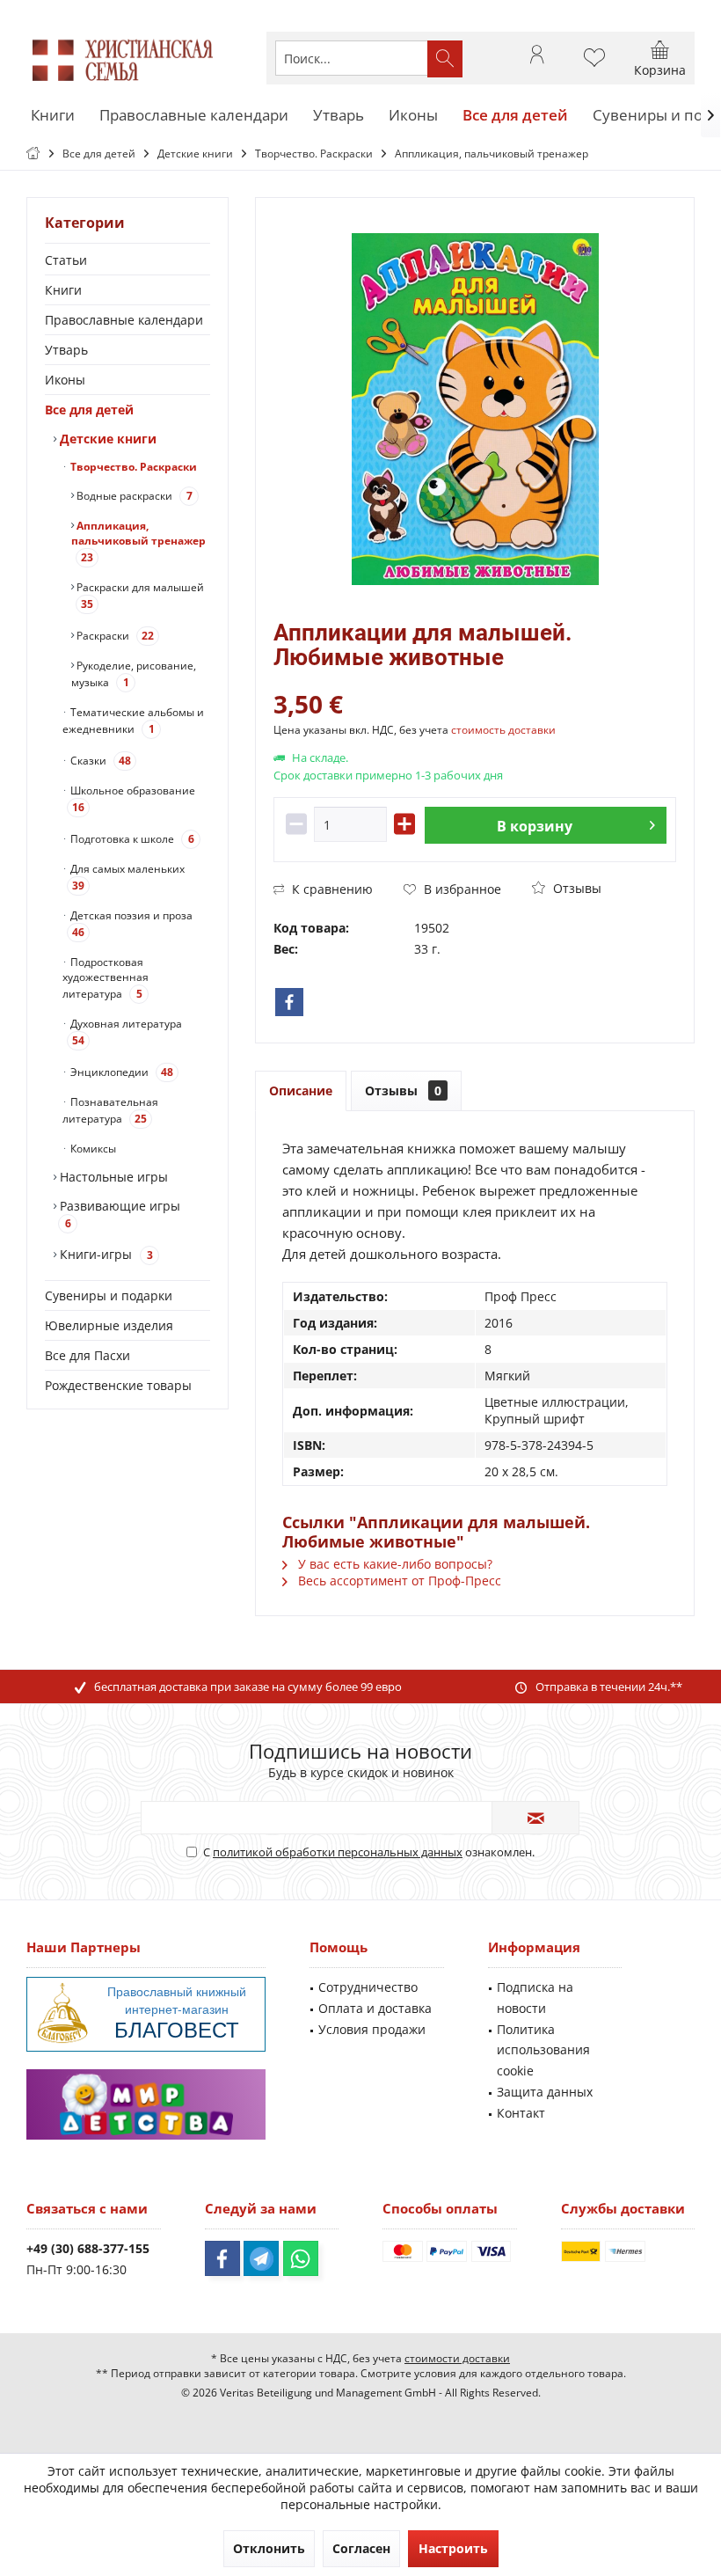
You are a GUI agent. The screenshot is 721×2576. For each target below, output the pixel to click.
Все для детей (89, 410)
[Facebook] (289, 1002)
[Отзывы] (475, 681)
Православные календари (124, 320)
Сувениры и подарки (109, 1295)
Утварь (66, 350)
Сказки (99, 761)
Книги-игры (105, 1254)
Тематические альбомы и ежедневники (133, 721)
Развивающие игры (118, 1214)
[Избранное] (594, 66)
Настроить (453, 2548)
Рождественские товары (118, 1385)
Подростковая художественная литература (106, 978)
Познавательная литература (110, 1110)
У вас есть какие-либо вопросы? (393, 1564)
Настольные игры (112, 1177)
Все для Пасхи (87, 1355)
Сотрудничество (368, 1987)
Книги (63, 290)
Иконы (65, 380)
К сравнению (331, 889)
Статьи (66, 260)
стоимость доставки (503, 730)
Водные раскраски (133, 496)
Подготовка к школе (131, 839)
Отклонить (269, 2548)
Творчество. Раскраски (132, 467)
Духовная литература (125, 1032)
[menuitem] (660, 58)
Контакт (521, 2113)
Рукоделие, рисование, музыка (134, 674)
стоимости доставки (457, 2358)
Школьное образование (131, 799)
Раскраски (114, 636)
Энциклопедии (120, 1072)
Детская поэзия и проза (130, 924)
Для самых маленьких (126, 877)
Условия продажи (372, 2029)
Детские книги (106, 439)
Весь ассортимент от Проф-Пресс (398, 1581)
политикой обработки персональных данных (338, 1852)
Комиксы (92, 1149)
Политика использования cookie (543, 2050)
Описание (301, 1090)
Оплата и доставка (375, 2008)
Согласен (361, 2548)
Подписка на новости (535, 1998)
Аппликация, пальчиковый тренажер (138, 542)
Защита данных (545, 2092)
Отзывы (575, 888)
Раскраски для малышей (139, 596)
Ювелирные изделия (109, 1325)
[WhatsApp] (301, 2258)
